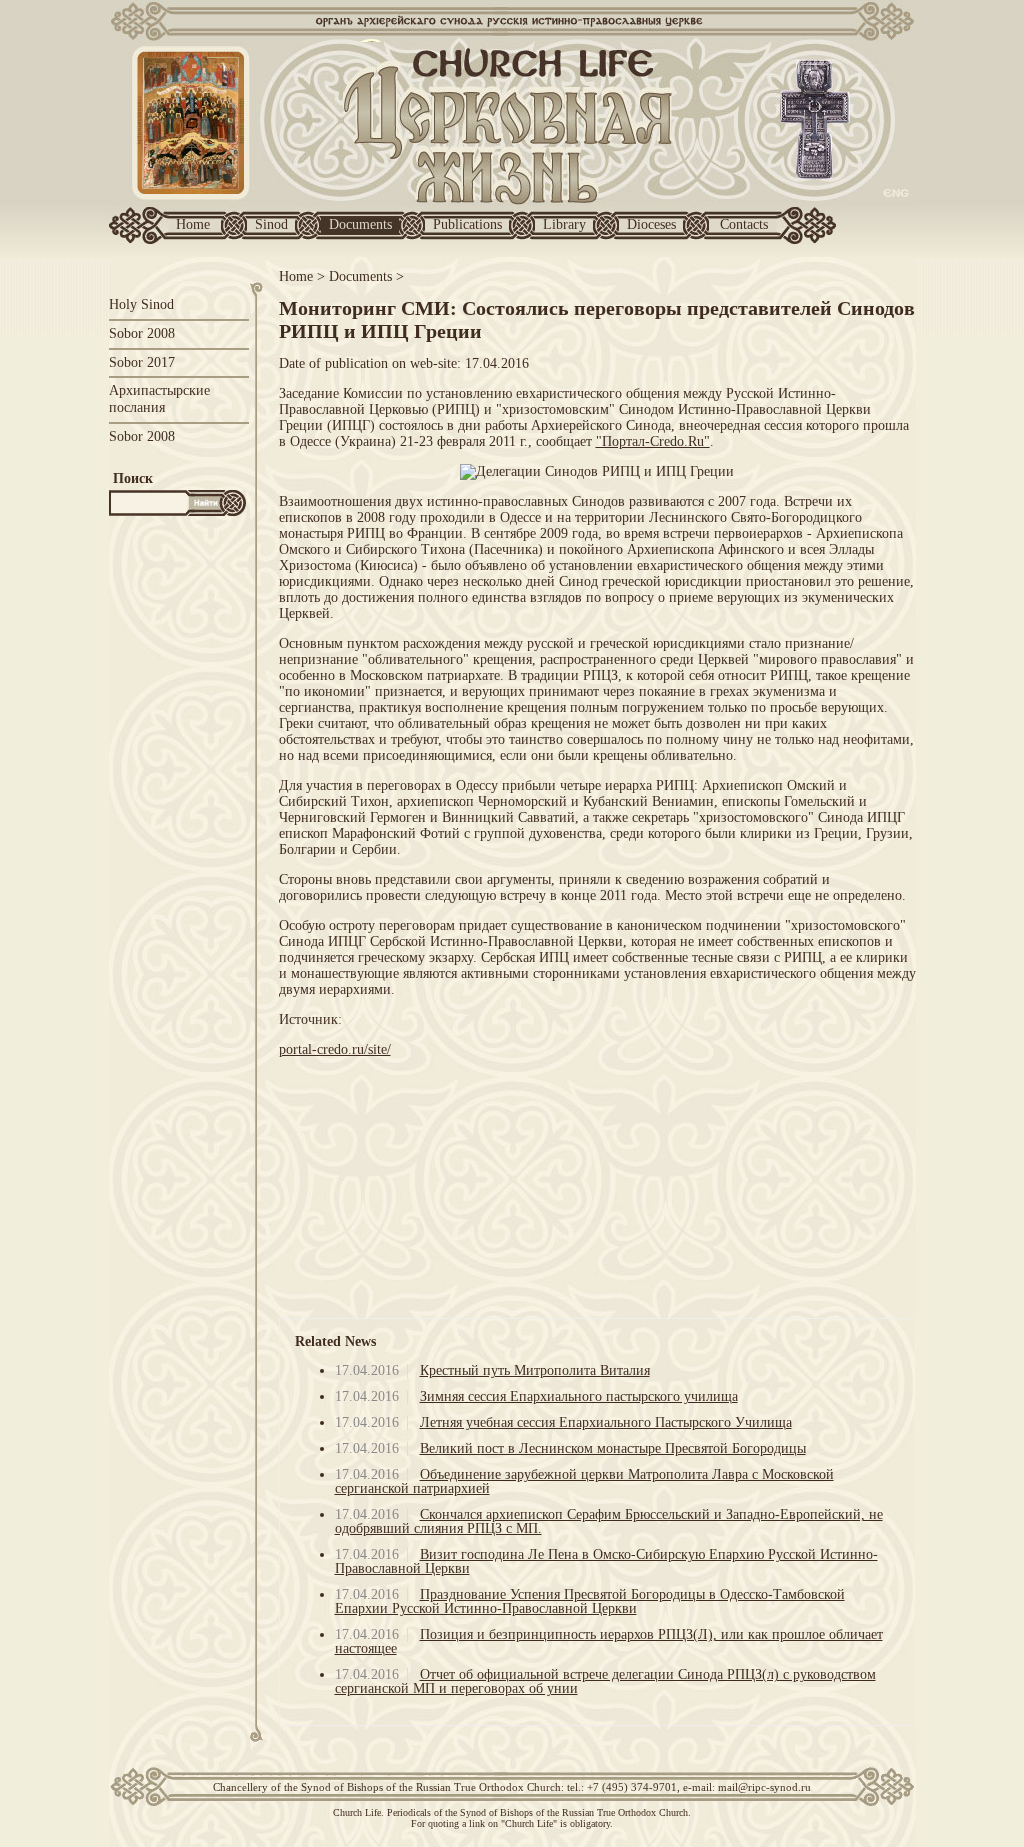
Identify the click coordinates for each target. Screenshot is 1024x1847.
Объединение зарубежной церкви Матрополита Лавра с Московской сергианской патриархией (584, 1481)
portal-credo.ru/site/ (335, 1049)
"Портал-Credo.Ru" (653, 441)
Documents (360, 224)
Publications (467, 224)
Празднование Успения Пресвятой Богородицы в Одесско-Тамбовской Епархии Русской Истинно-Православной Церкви (590, 1601)
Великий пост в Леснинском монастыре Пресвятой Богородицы (613, 1448)
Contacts (744, 224)
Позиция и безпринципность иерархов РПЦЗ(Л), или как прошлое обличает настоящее (609, 1641)
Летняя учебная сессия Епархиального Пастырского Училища (606, 1422)
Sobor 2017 (142, 362)
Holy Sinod (141, 304)
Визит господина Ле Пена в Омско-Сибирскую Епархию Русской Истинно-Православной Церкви (606, 1561)
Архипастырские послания (159, 399)
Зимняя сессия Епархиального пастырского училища (579, 1396)
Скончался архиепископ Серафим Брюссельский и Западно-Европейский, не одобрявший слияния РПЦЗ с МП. (609, 1521)
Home (193, 224)
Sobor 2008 (142, 333)
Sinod (271, 224)
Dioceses (651, 224)
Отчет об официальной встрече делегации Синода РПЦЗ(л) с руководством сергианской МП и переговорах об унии (605, 1681)
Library (564, 224)
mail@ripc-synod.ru (764, 1787)
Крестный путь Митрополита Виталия (535, 1370)
